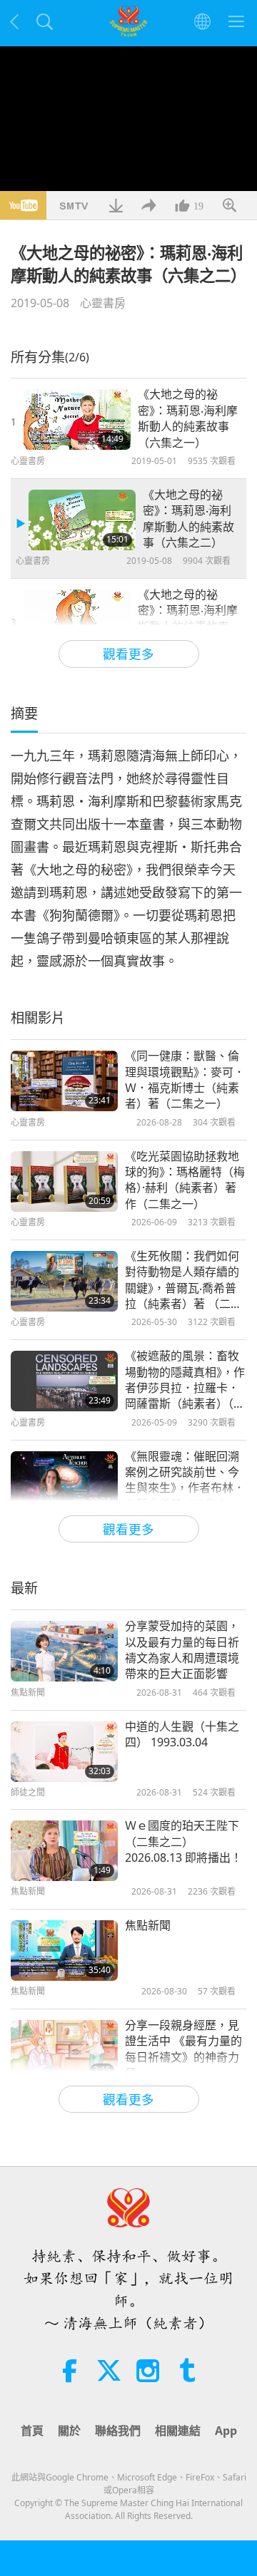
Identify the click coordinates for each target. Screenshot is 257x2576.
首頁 (32, 2431)
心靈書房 (103, 303)
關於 (69, 2431)
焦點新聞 (148, 1925)
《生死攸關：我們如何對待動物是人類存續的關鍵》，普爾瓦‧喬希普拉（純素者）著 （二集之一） (183, 1280)
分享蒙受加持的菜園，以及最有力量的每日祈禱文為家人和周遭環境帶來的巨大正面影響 (182, 1650)
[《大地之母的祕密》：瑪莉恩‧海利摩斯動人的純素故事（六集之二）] (82, 520)
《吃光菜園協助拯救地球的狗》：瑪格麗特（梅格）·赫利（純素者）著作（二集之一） (185, 1180)
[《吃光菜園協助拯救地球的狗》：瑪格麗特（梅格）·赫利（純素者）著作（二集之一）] (64, 1181)
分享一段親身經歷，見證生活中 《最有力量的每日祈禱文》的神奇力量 (183, 2049)
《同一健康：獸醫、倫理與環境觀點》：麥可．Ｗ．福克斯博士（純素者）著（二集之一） (185, 1080)
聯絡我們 (118, 2431)
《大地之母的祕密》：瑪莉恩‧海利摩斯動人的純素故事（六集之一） (188, 418)
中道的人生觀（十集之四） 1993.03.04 (182, 1734)
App (226, 2431)
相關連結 (178, 2431)
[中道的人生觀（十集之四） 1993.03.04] (64, 1752)
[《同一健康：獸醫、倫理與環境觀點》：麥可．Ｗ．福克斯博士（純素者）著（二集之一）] (64, 1081)
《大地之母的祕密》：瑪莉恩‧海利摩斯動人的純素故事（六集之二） (188, 519)
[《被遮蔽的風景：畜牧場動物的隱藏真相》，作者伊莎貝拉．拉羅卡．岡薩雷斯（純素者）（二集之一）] (64, 1381)
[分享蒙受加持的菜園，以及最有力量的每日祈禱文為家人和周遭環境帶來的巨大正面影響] (64, 1651)
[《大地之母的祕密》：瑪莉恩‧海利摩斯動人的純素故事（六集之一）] (77, 419)
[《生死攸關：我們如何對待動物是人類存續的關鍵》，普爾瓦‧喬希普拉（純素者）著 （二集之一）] (64, 1281)
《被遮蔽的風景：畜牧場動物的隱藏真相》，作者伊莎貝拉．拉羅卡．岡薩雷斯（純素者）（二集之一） (185, 1380)
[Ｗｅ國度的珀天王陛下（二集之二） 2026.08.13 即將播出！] (64, 1851)
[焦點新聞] (64, 1951)
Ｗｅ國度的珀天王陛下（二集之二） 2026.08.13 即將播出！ (183, 1841)
